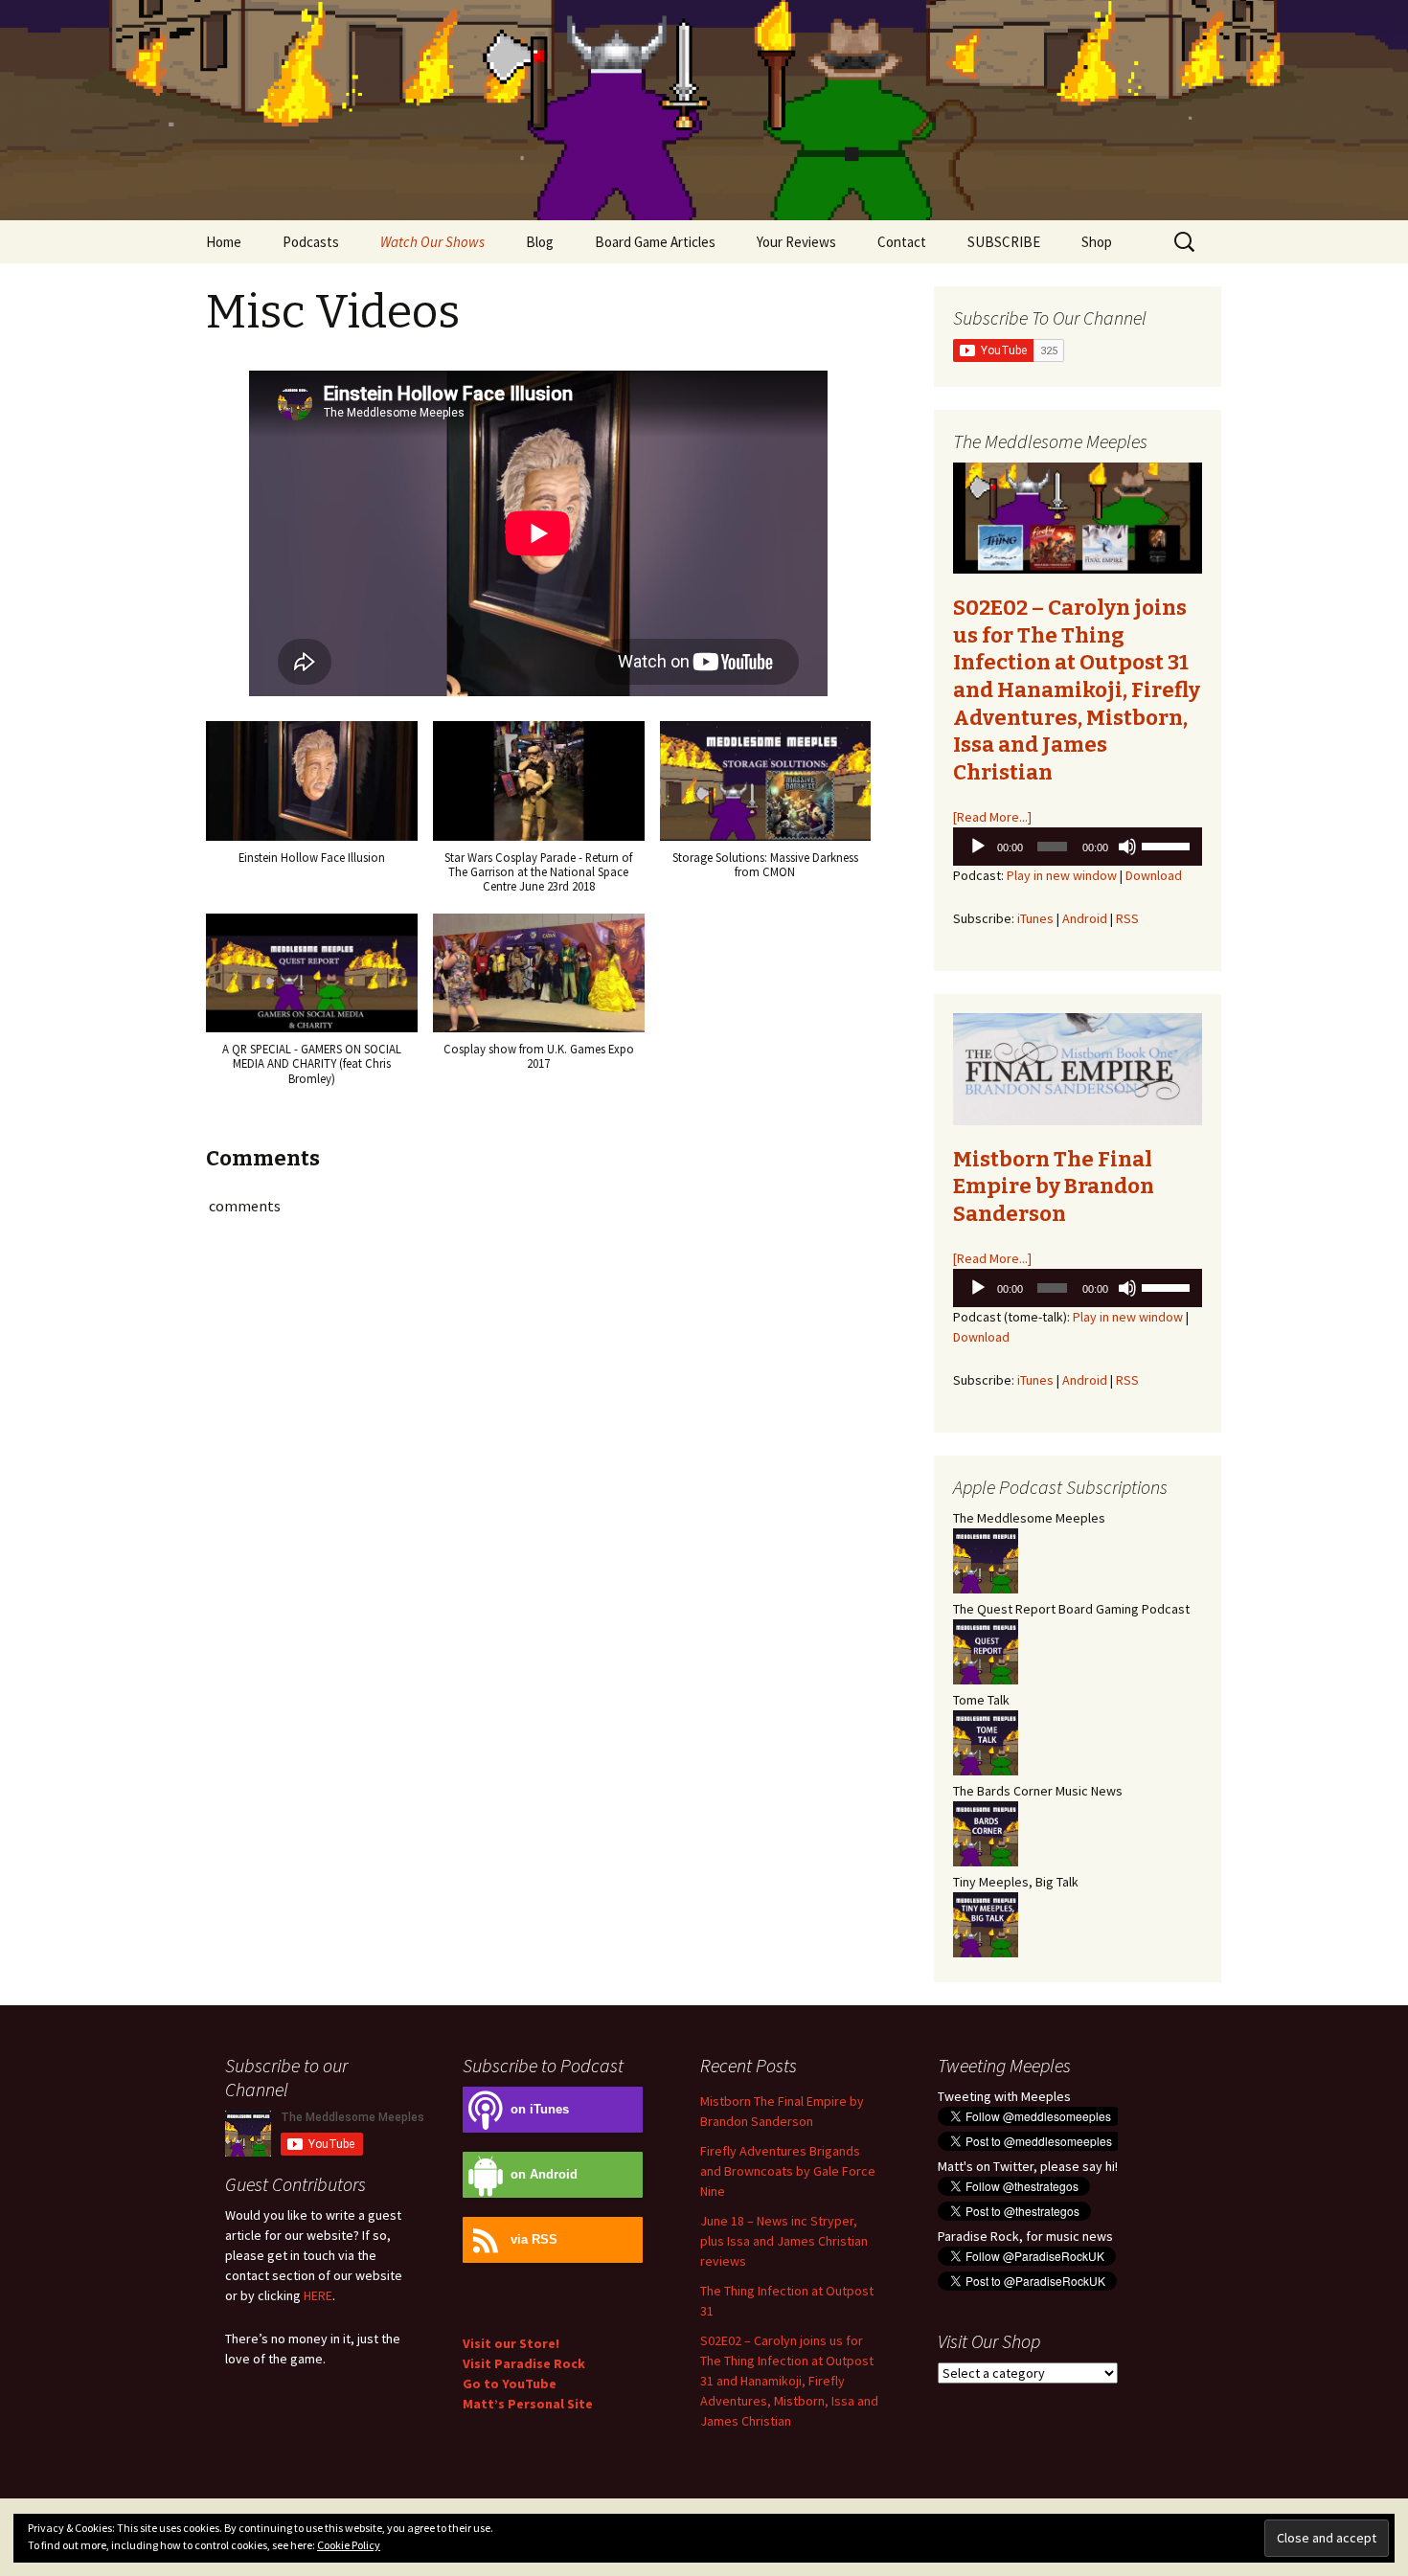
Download (1154, 875)
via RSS (534, 2240)
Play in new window (1062, 875)
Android (1085, 918)
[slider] (1167, 845)
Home (224, 242)
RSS (1127, 918)
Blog (540, 242)
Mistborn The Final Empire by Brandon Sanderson (1054, 1186)
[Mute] (1127, 847)
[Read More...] (992, 817)
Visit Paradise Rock (524, 2363)
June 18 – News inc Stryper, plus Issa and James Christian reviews (784, 2241)
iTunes (1035, 918)
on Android (544, 2175)
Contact (902, 242)
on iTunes (540, 2110)
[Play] (978, 847)
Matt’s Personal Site (528, 2404)
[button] (312, 802)
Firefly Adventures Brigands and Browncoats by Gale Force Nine (788, 2171)
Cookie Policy (349, 2545)
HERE (318, 2295)
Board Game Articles (655, 242)
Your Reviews (796, 242)
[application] (1078, 847)
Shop (1097, 242)
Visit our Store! (511, 2343)
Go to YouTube (510, 2384)
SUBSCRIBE (1004, 242)
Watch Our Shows (432, 242)
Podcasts (311, 242)
